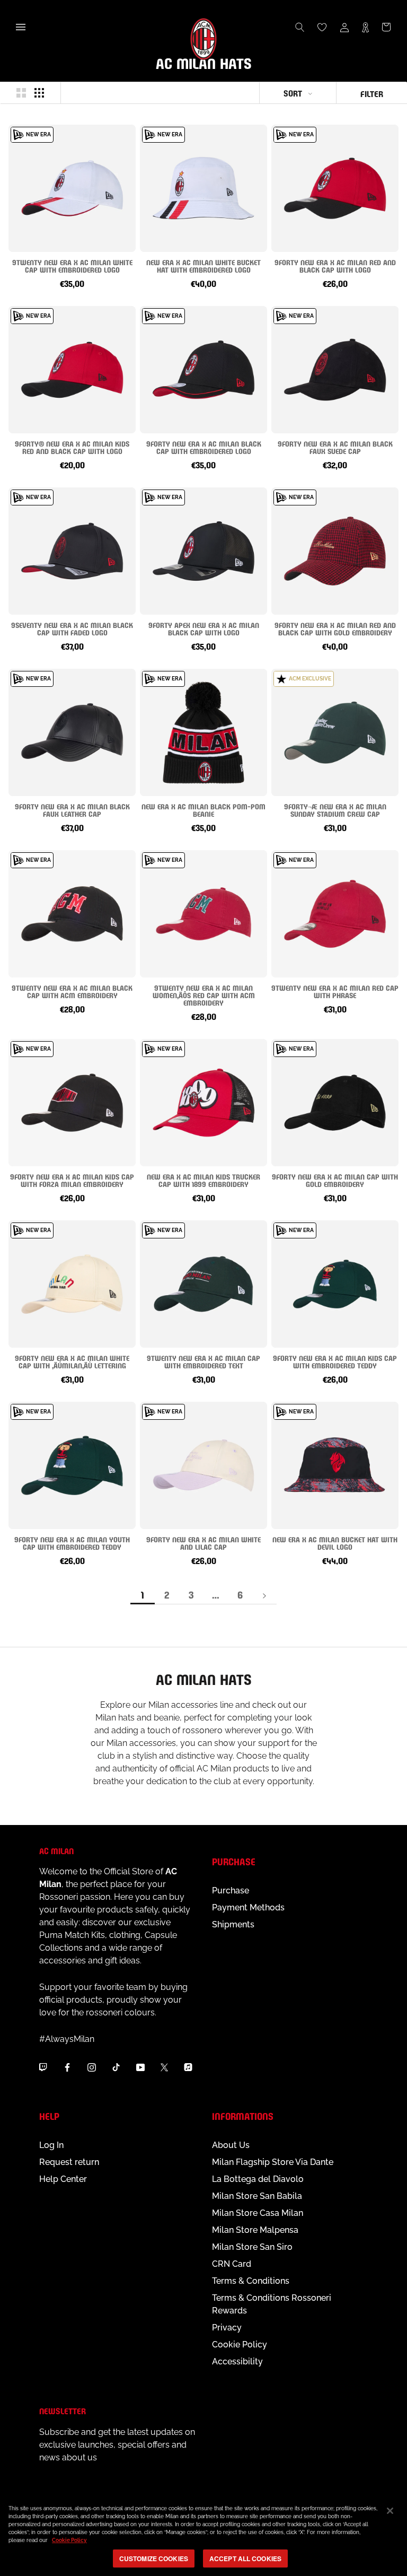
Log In (51, 2145)
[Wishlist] (322, 27)
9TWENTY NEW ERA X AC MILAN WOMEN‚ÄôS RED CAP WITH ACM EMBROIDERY (204, 995)
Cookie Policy (240, 2344)
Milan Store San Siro (252, 2247)
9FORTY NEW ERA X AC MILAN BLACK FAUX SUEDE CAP (335, 447)
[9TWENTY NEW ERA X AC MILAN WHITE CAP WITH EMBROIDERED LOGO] (72, 188)
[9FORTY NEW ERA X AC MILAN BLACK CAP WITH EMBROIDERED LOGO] (203, 370)
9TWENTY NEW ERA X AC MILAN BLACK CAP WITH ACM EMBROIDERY (72, 991)
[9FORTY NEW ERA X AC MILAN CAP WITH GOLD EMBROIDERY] (335, 1103)
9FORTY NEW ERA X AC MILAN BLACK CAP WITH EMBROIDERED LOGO (204, 447)
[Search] (300, 27)
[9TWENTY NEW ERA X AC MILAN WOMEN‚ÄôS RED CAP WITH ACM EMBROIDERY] (203, 914)
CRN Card (232, 2264)
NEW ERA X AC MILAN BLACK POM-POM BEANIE (203, 810)
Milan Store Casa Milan (258, 2213)
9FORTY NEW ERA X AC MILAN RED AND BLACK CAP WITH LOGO (335, 265)
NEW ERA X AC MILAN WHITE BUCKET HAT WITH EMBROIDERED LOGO (203, 265)
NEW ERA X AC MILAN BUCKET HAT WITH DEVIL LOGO (335, 1543)
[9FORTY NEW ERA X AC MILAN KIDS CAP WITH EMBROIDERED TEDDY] (335, 1284)
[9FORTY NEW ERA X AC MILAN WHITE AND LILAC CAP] (203, 1465)
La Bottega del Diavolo (258, 2179)
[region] (203, 2535)
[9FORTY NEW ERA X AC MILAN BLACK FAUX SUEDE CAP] (335, 370)
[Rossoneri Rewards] (365, 27)
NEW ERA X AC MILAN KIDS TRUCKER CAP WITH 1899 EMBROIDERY (203, 1180)
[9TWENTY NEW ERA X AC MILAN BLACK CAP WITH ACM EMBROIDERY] (72, 914)
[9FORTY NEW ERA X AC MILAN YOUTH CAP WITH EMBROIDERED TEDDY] (72, 1465)
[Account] (344, 27)
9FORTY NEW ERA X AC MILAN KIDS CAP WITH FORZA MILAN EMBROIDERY (72, 1180)
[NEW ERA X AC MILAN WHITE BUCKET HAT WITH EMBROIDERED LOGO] (203, 188)
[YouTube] (140, 2067)
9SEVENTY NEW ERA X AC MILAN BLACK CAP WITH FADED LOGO (72, 628)
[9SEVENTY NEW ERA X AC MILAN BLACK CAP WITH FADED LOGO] (72, 551)
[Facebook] (67, 2067)
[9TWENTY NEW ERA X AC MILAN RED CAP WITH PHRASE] (335, 914)
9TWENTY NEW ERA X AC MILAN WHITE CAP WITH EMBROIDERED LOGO (72, 265)
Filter (372, 93)
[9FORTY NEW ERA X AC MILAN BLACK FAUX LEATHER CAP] (72, 732)
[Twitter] (164, 2067)
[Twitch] (43, 2067)
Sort (293, 93)
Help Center (63, 2179)
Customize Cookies (154, 2558)
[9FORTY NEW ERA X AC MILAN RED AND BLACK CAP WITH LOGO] (335, 188)
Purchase (231, 1890)
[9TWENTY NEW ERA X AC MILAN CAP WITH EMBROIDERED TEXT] (203, 1284)
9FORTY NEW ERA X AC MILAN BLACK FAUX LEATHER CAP (72, 810)
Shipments (233, 1924)
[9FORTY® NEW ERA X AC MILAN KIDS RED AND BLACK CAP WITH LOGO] (72, 370)
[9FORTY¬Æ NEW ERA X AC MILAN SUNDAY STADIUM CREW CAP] (335, 732)
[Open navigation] (21, 27)
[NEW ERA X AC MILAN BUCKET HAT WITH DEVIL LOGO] (335, 1465)
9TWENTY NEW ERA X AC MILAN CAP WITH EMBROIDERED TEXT (203, 1361)
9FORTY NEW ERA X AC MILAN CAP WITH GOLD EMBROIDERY (335, 1180)
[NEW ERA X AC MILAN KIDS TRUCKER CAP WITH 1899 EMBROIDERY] (203, 1103)
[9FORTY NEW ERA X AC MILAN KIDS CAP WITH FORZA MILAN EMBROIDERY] (72, 1103)
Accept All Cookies (245, 2558)
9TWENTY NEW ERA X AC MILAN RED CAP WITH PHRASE (335, 991)
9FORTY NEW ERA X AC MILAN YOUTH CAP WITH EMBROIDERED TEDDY (72, 1543)
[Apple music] (188, 2067)
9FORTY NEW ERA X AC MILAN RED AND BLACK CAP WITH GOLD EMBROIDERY (335, 628)
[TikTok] (116, 2067)
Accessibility (237, 2361)
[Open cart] (386, 27)
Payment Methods (248, 1907)
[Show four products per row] (39, 93)
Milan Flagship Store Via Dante (273, 2162)
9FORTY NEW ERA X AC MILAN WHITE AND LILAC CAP (203, 1543)
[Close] (390, 2511)
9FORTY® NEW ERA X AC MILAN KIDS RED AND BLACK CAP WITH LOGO (72, 447)
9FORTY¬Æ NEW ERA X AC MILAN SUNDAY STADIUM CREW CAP (335, 810)
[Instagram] (92, 2067)
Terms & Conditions (251, 2281)
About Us (231, 2145)
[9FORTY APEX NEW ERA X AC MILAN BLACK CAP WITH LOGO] (203, 551)
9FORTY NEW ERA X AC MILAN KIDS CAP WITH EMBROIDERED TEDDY (335, 1361)
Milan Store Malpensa (255, 2230)
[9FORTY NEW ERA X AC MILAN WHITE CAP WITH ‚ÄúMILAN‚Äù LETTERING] (72, 1284)
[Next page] (264, 1595)
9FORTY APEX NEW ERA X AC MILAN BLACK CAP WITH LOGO (204, 628)
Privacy (227, 2328)
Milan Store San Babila (257, 2196)
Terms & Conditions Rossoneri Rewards (272, 2304)
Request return (69, 2162)
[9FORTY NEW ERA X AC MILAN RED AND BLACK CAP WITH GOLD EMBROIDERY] (335, 551)
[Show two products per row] (21, 93)
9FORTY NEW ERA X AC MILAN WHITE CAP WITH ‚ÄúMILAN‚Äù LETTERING (72, 1361)
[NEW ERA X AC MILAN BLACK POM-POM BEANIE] (203, 732)
